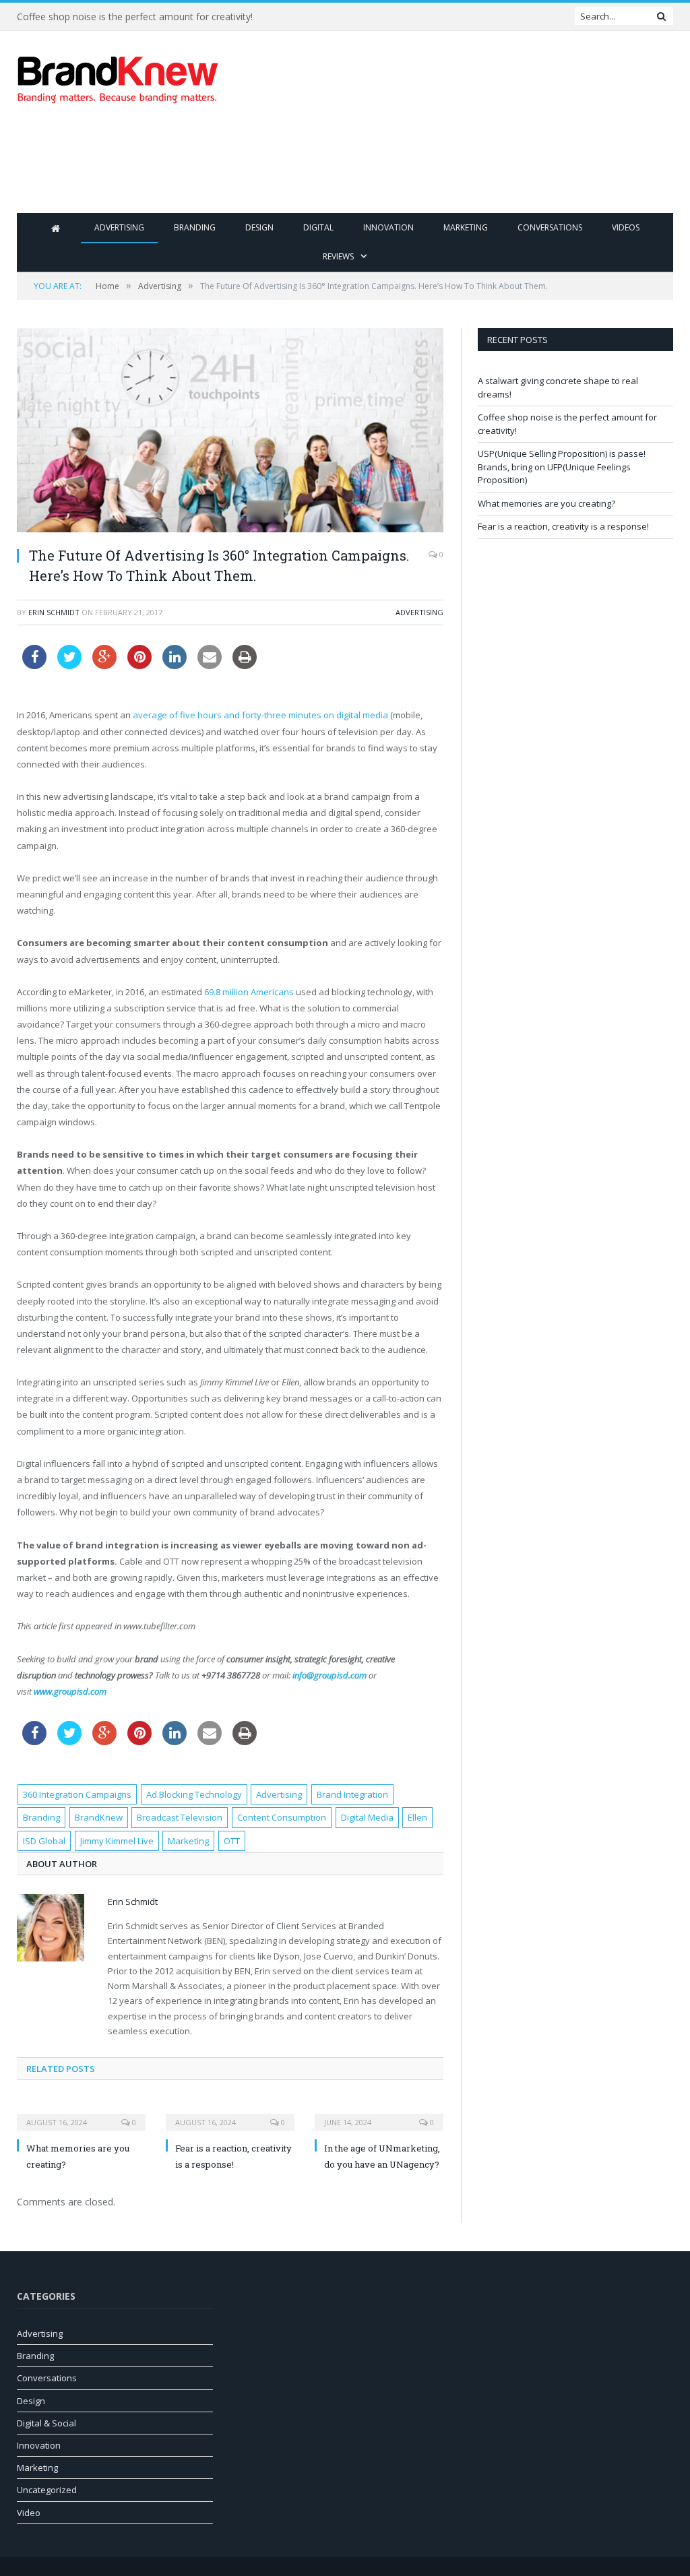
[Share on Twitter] (69, 665)
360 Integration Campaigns (77, 1794)
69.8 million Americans (249, 992)
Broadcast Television (180, 1817)
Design (259, 227)
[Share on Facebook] (34, 665)
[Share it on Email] (210, 665)
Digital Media (367, 1817)
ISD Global (44, 1841)
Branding (195, 227)
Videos (626, 227)
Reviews (338, 256)
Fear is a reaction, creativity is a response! (563, 526)
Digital (318, 227)
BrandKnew (99, 1817)
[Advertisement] (431, 168)
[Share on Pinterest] (139, 665)
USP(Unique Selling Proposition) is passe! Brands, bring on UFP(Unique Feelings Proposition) (562, 467)
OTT (232, 1841)
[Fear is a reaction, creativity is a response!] (230, 2113)
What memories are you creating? (546, 503)
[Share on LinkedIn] (175, 665)
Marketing (466, 227)
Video (29, 2513)
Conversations (550, 227)
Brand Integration (352, 1794)
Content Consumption (282, 1817)
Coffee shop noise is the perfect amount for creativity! (135, 17)
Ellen (417, 1817)
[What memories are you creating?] (81, 2113)
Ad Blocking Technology (194, 1794)
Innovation (388, 227)
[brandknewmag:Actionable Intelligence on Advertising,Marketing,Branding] (118, 76)
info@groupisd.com (330, 1675)
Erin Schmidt (54, 612)
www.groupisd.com (70, 1691)
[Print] (245, 665)
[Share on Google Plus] (104, 665)
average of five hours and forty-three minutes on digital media (260, 715)
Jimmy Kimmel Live (117, 1841)
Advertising (119, 227)
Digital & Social (46, 2423)
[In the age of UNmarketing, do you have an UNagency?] (379, 2113)
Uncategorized (47, 2490)
